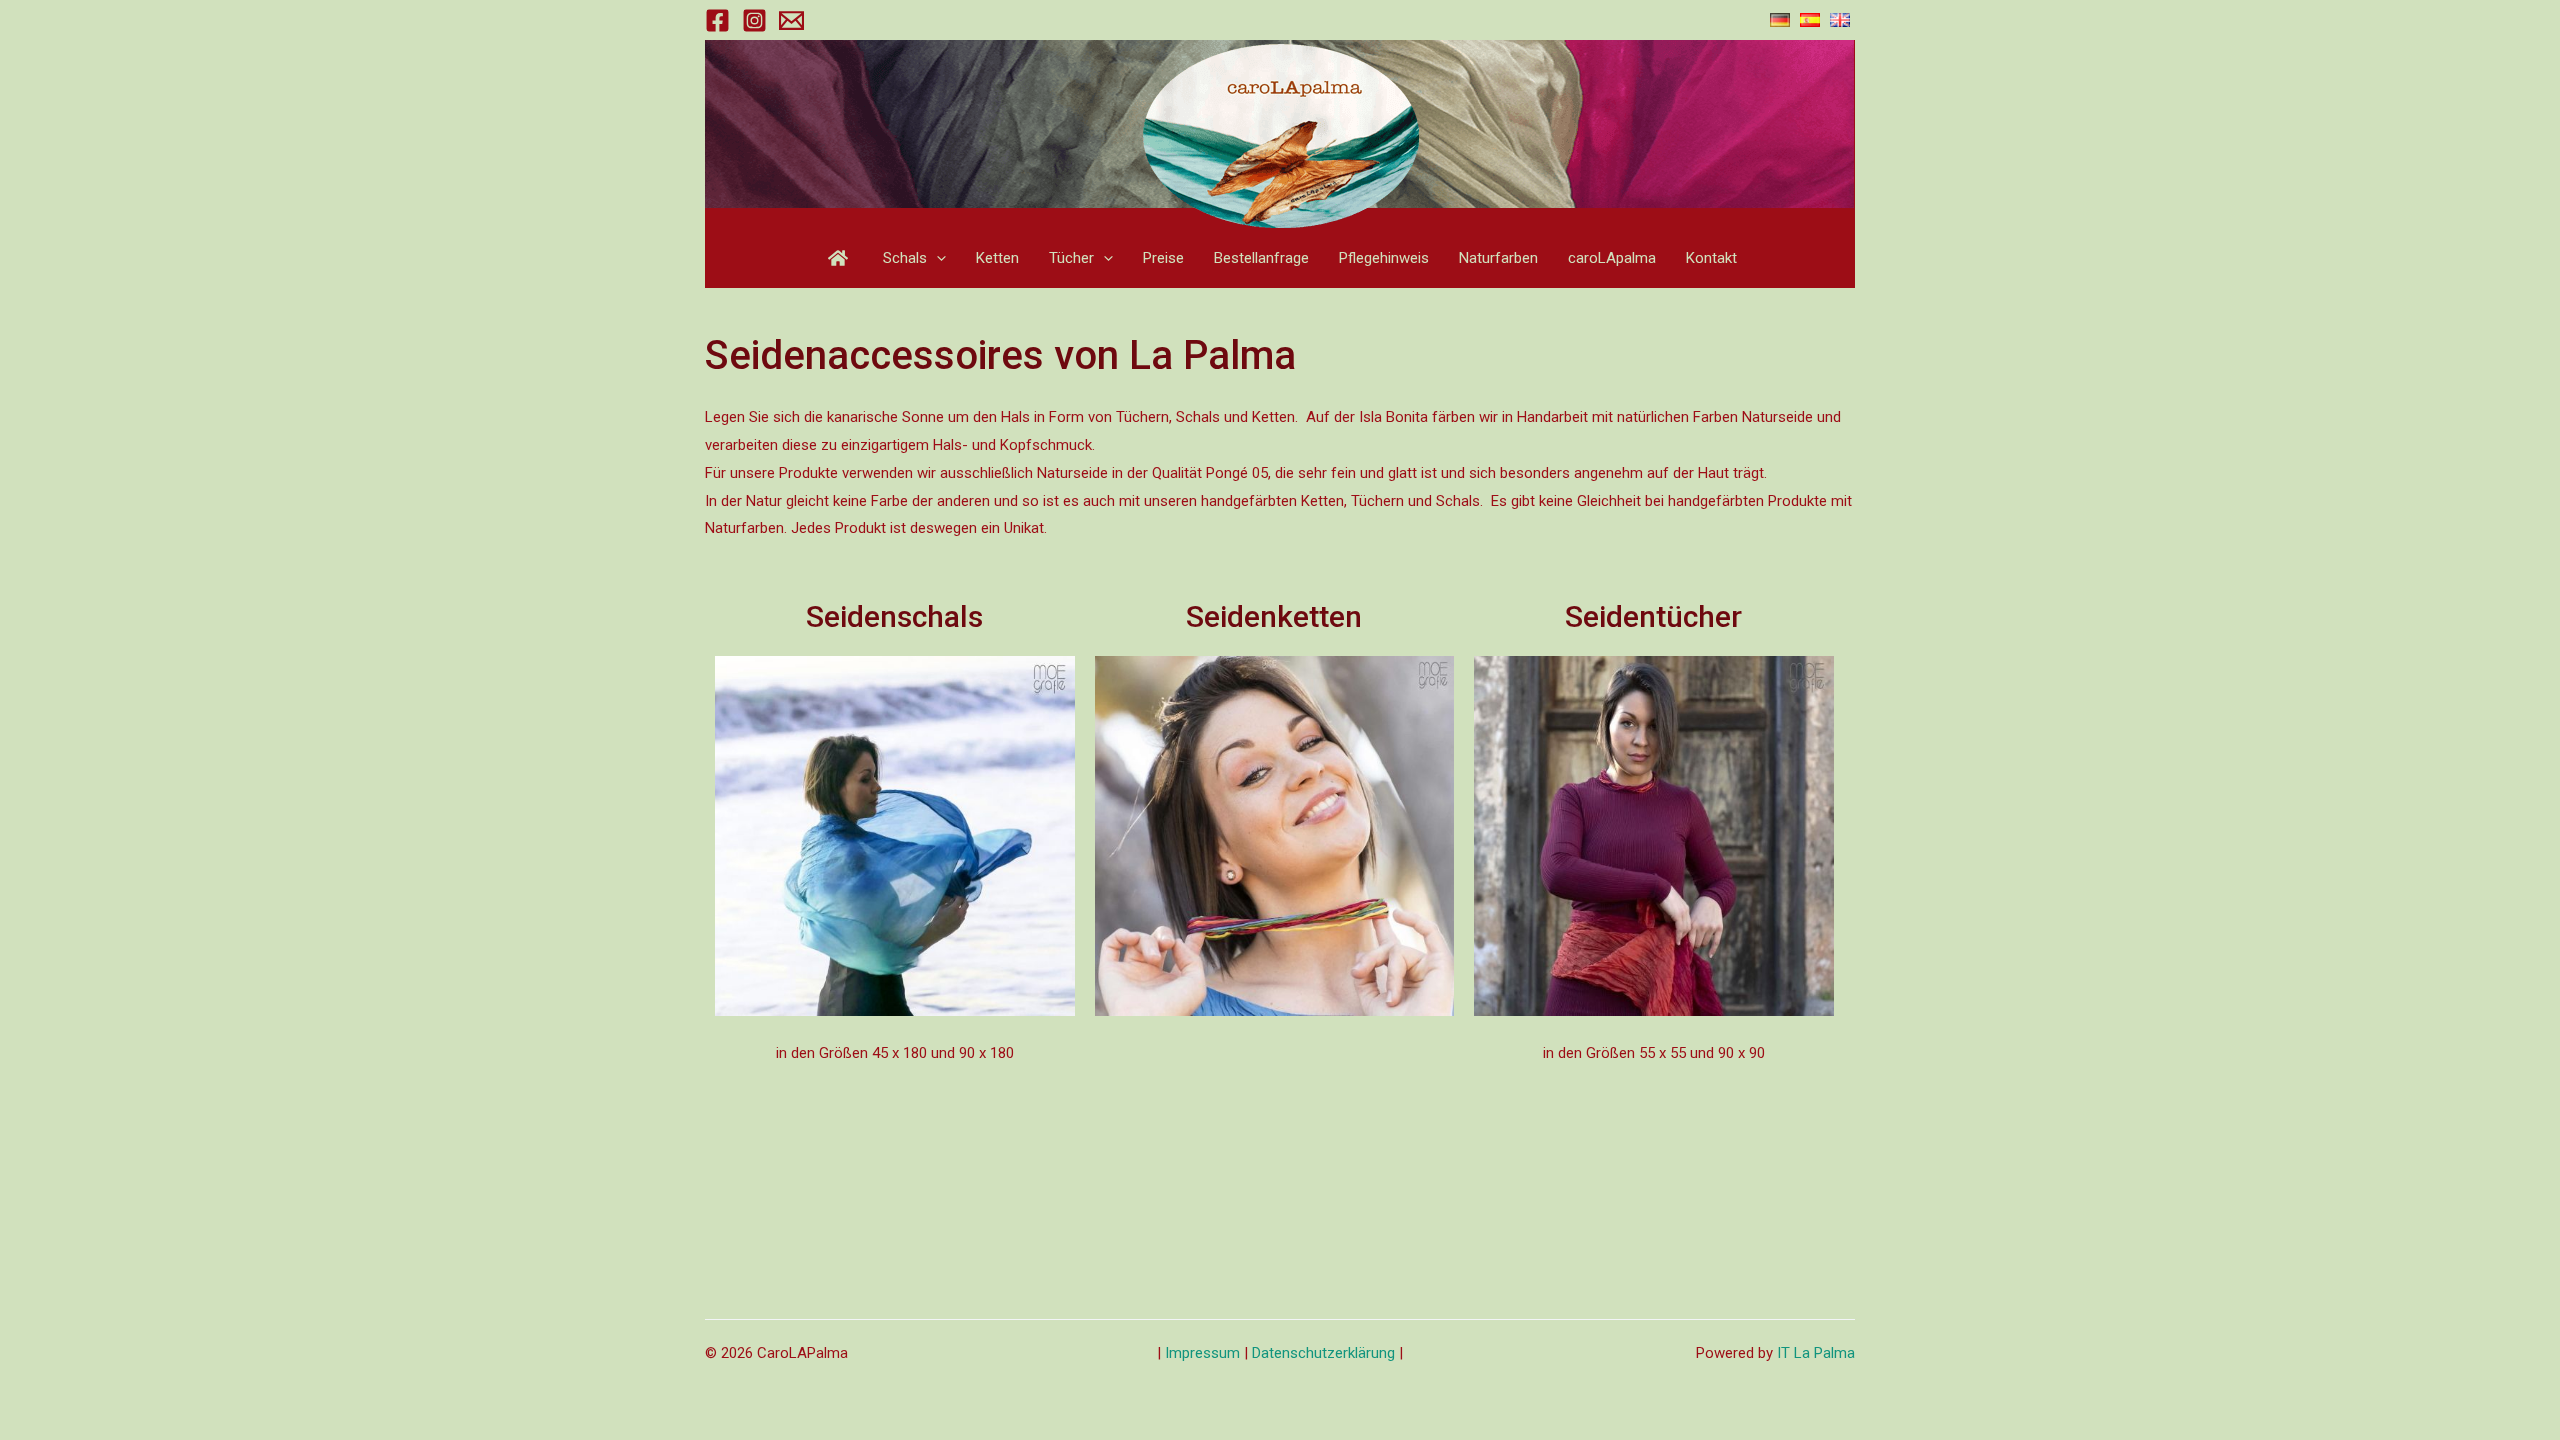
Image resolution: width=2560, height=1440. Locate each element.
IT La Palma (1816, 1353)
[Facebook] (717, 20)
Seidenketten (1274, 616)
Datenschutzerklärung (1323, 1353)
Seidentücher (1653, 616)
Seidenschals (894, 616)
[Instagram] (754, 20)
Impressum (1204, 1353)
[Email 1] (791, 20)
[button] (936, 258)
